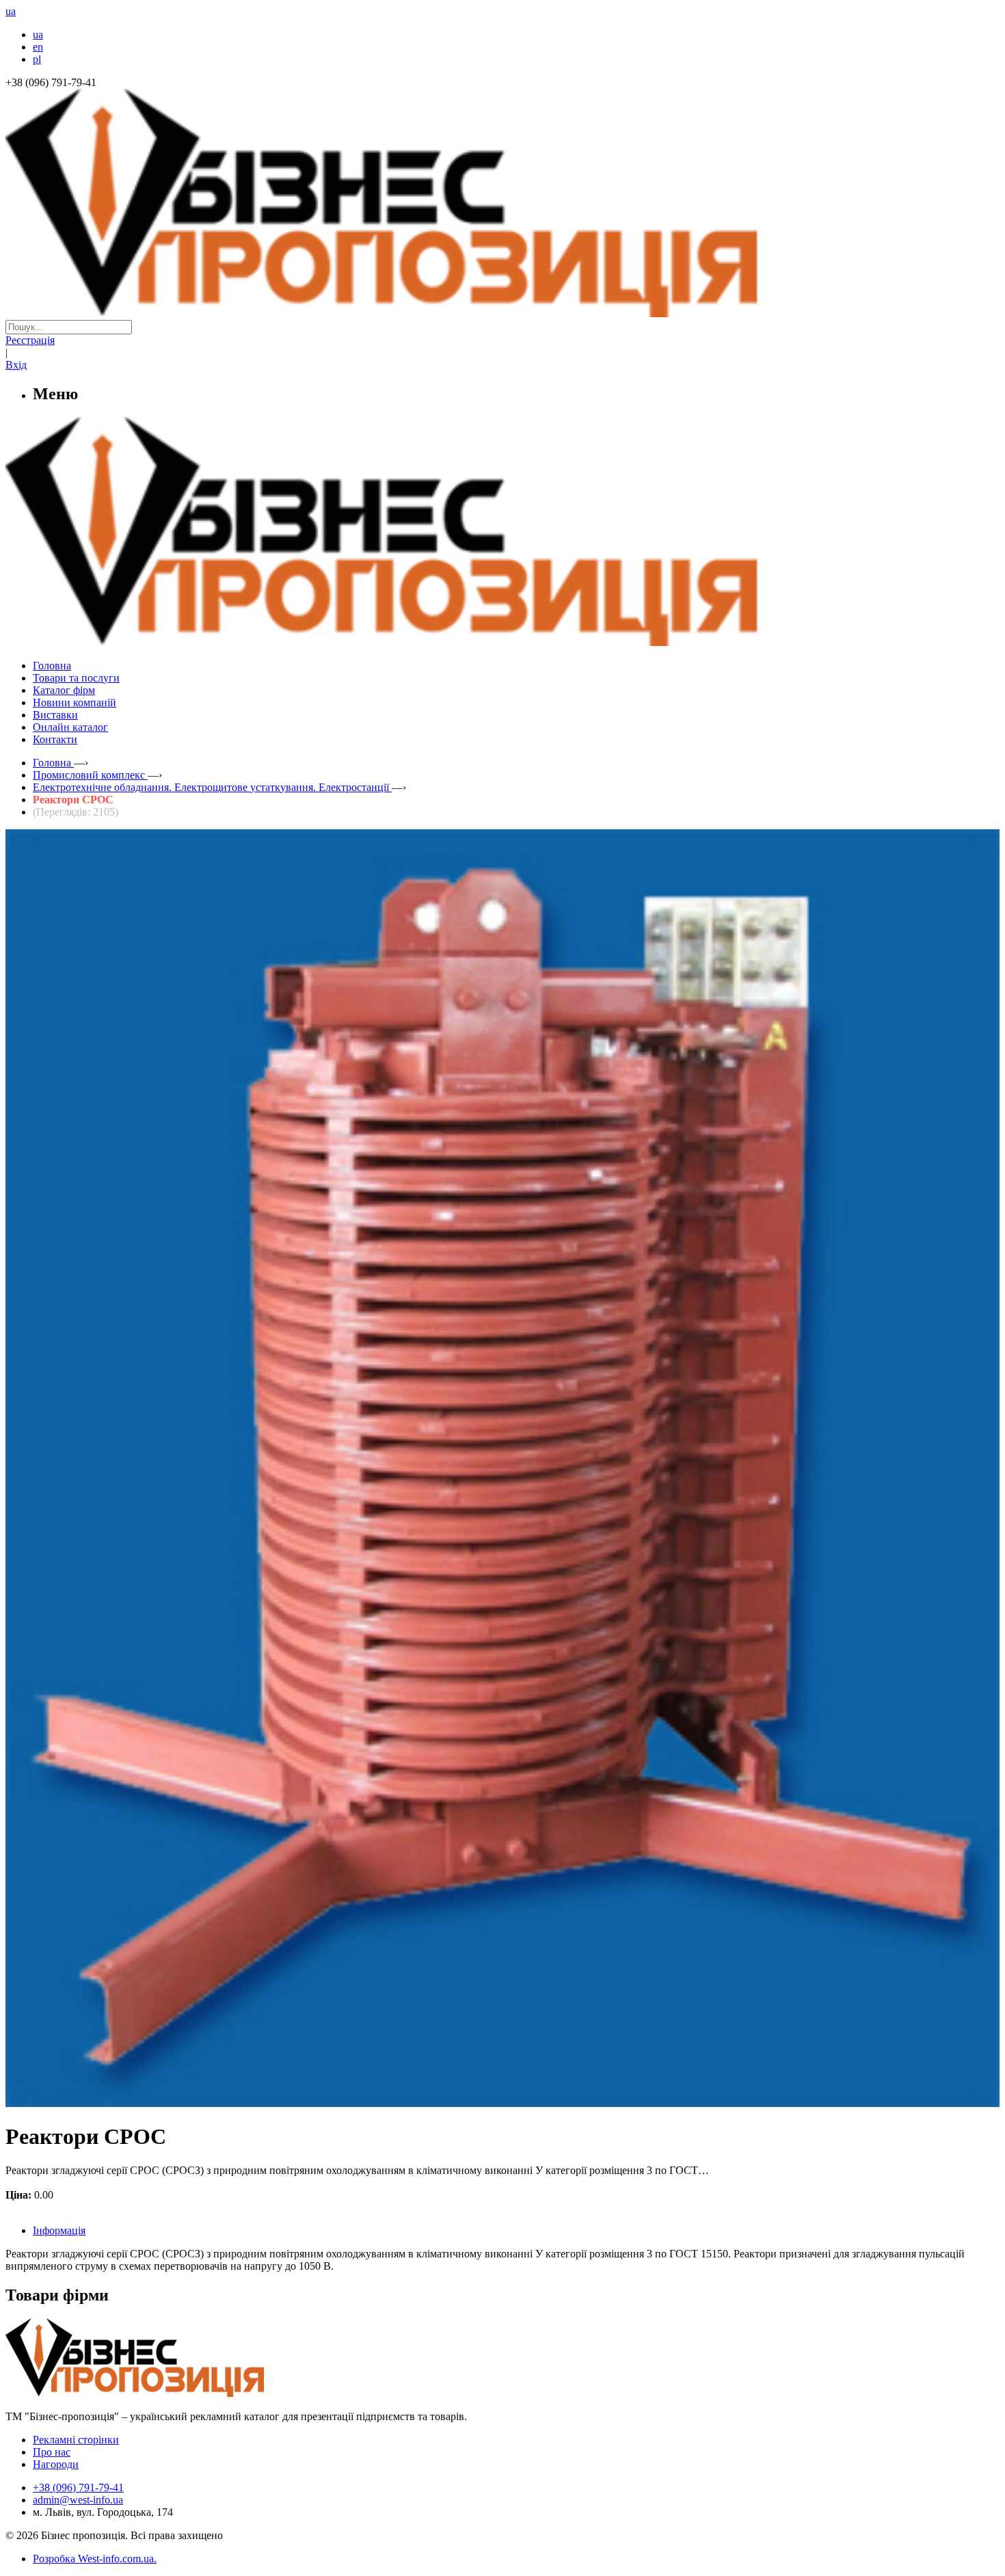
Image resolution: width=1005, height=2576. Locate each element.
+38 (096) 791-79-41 (78, 2487)
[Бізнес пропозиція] (502, 313)
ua (38, 35)
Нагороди (56, 2464)
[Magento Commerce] (502, 641)
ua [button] (11, 11)
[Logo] (176, 2393)
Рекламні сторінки (76, 2440)
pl (37, 59)
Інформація (59, 2230)
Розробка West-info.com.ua (93, 2559)
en (38, 47)
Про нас (52, 2452)
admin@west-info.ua (78, 2500)
